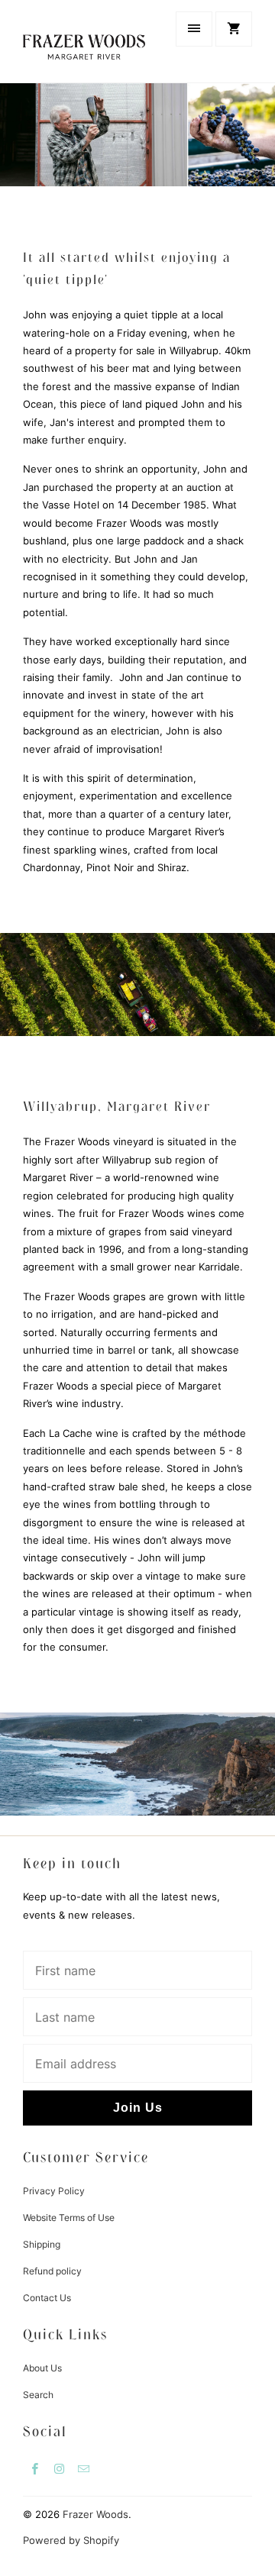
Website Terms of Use (69, 2218)
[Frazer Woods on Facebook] (35, 2468)
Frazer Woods (95, 2514)
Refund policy (52, 2271)
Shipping (42, 2244)
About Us (42, 2368)
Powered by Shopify (71, 2540)
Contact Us (47, 2298)
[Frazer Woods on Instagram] (60, 2468)
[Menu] (194, 29)
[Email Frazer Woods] (84, 2468)
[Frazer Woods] (84, 41)
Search (38, 2395)
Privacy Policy (54, 2191)
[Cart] (234, 29)
